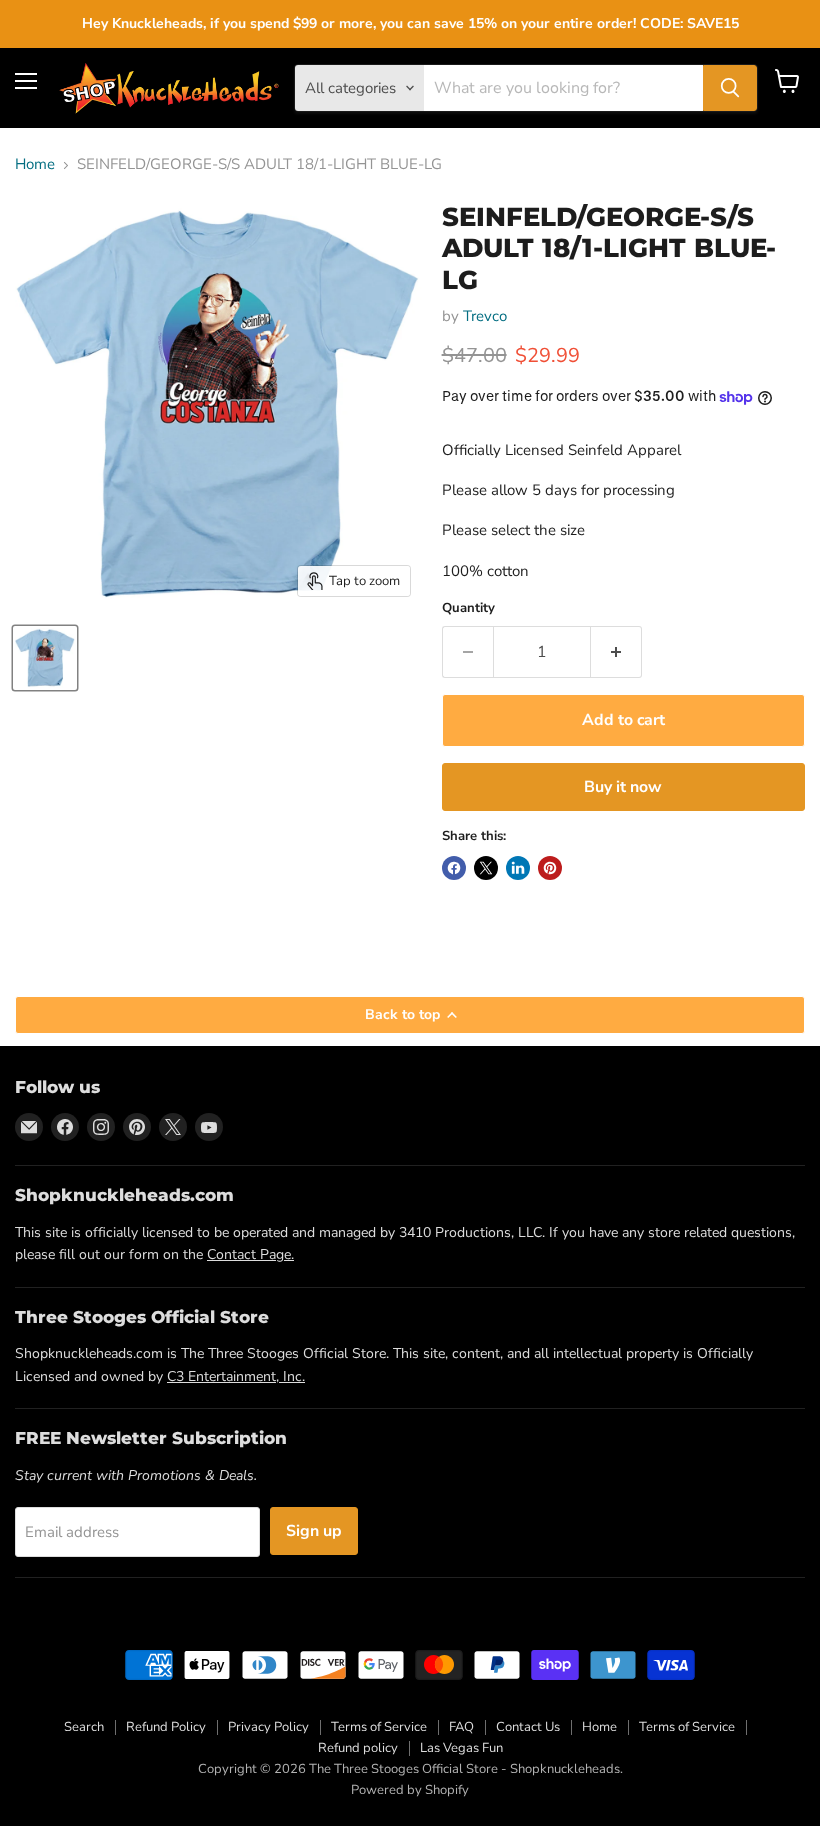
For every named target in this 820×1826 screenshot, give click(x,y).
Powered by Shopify (410, 1790)
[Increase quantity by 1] (616, 652)
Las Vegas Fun (461, 1748)
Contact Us (528, 1727)
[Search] (730, 88)
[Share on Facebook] (454, 868)
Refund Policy (166, 1727)
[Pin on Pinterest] (550, 868)
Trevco (485, 316)
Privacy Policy (268, 1727)
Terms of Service (379, 1727)
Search (84, 1727)
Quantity (468, 608)
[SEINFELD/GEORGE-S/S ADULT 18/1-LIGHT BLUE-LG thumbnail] (45, 658)
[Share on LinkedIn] (518, 868)
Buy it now (623, 787)
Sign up (314, 1531)
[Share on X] (486, 868)
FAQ (461, 1727)
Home (35, 164)
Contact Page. (250, 1254)
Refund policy (358, 1748)
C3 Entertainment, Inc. (236, 1376)
